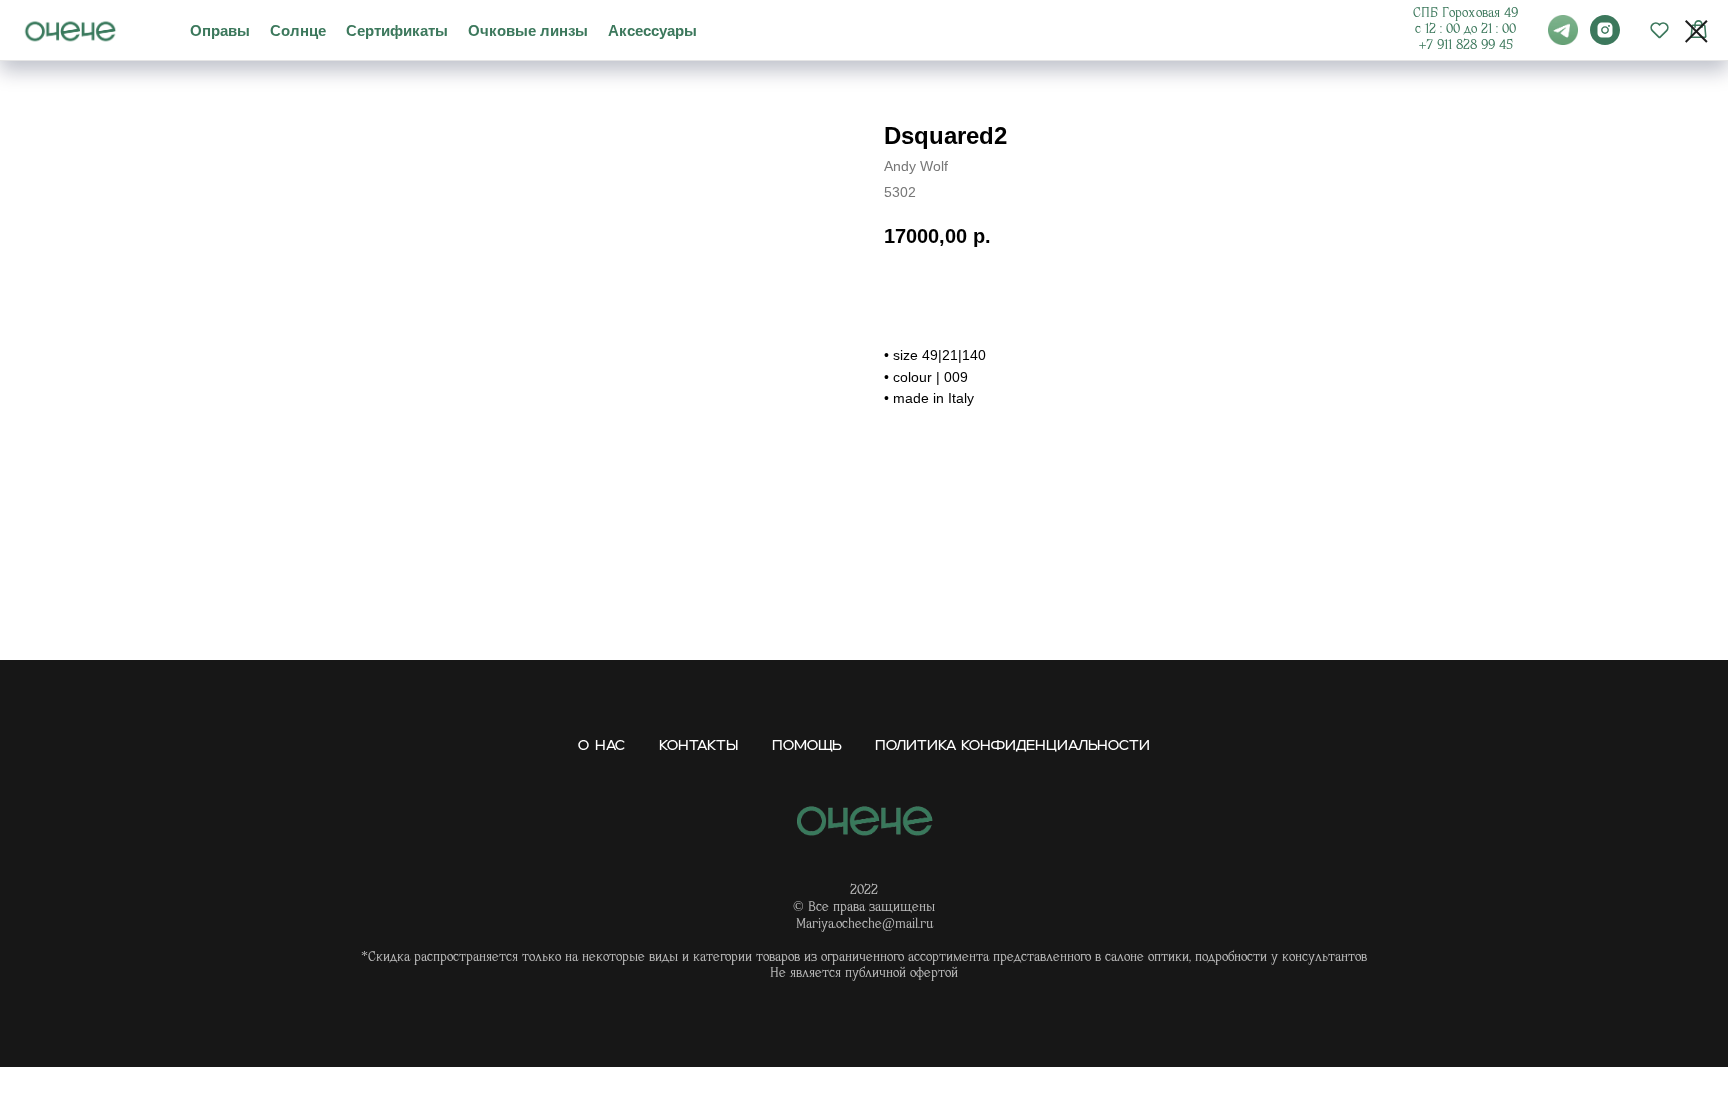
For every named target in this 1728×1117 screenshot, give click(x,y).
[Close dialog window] (1696, 31)
